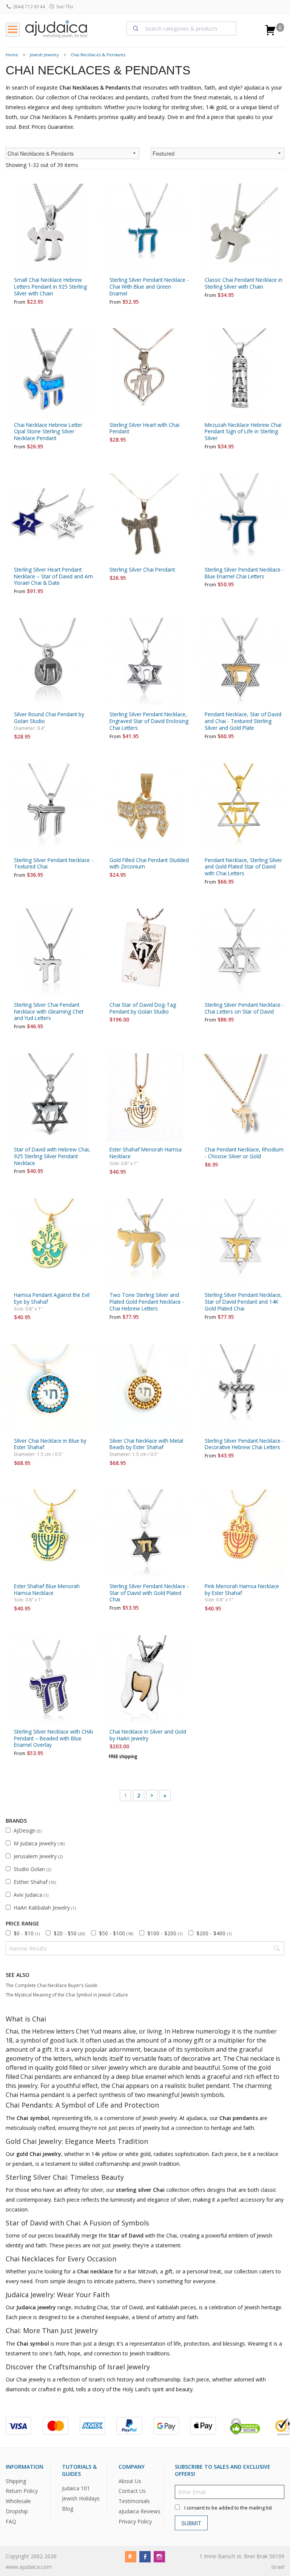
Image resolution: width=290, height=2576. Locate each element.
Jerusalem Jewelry (38, 1856)
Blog (68, 2509)
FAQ (11, 2521)
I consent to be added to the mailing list (228, 2508)
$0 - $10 (27, 1933)
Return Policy (22, 2491)
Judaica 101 (76, 2488)
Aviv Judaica (31, 1895)
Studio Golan (32, 1869)
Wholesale (18, 2501)
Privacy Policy (135, 2521)
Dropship (17, 2511)
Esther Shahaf (35, 1882)
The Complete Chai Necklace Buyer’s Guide (52, 1985)
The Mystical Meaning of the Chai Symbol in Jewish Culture (67, 1995)
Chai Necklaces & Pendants (98, 55)
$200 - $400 (214, 1933)
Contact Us (132, 2491)
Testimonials (134, 2501)
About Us (130, 2481)
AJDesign (28, 1830)
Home (12, 55)
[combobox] (181, 28)
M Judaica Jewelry (39, 1843)
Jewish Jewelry (44, 55)
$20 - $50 (69, 1933)
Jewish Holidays (81, 2498)
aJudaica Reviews (140, 2511)
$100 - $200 (165, 1933)
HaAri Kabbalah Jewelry (45, 1908)
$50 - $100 (116, 1933)
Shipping (16, 2481)
